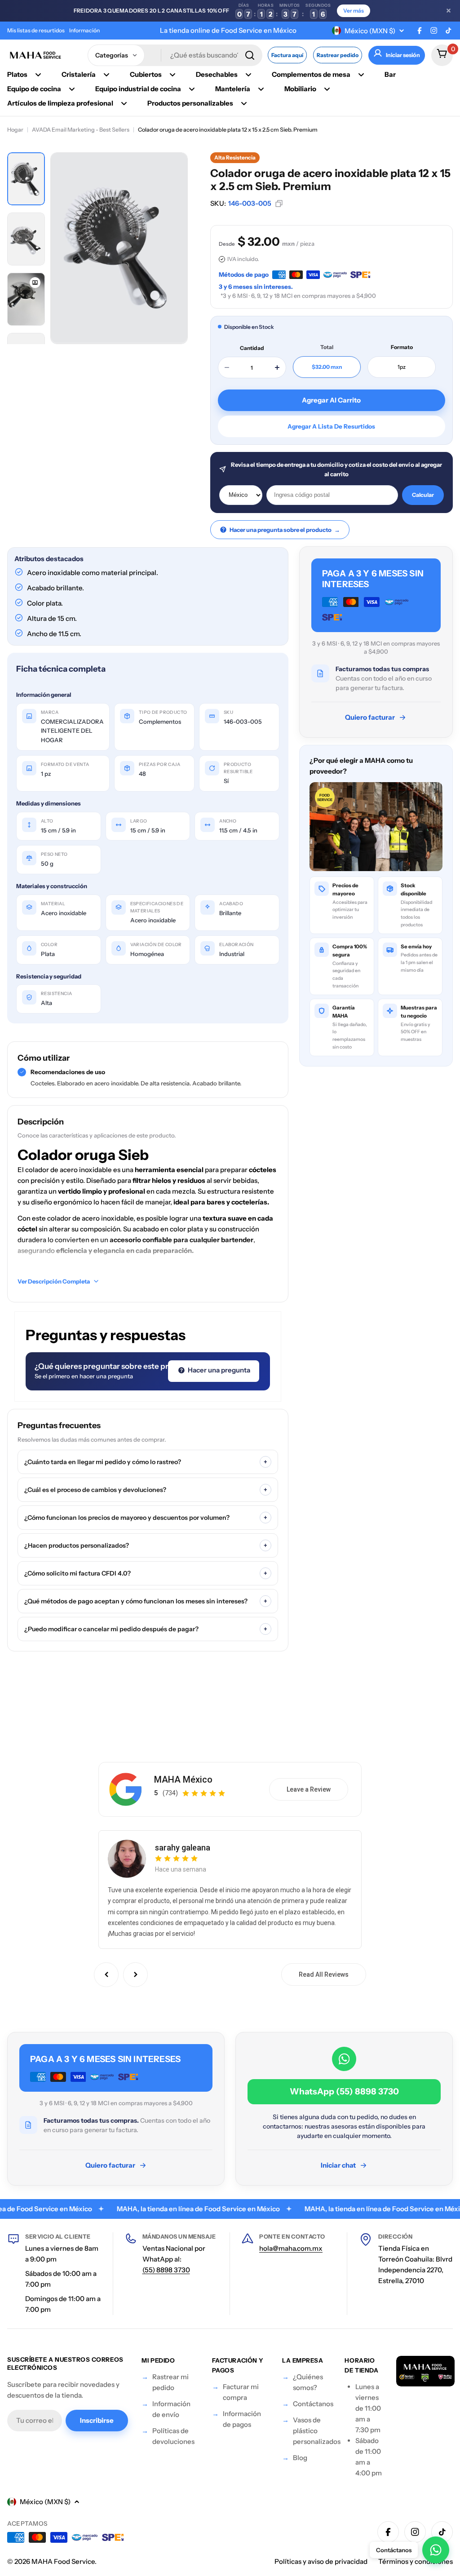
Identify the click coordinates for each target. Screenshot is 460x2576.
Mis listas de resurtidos (36, 30)
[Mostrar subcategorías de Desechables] (248, 75)
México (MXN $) (370, 31)
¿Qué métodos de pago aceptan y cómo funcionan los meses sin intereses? (146, 1601)
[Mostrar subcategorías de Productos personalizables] (244, 103)
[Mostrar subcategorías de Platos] (38, 75)
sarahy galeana (183, 1848)
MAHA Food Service (63, 2561)
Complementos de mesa (311, 74)
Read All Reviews (324, 1974)
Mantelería (233, 89)
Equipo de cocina (34, 89)
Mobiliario (300, 89)
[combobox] (175, 55)
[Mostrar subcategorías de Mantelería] (261, 89)
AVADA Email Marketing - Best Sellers (81, 130)
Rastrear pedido (338, 55)
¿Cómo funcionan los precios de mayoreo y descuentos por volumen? (146, 1518)
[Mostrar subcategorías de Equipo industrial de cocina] (192, 89)
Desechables (217, 74)
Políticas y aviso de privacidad (321, 2561)
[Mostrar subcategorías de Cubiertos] (172, 75)
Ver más (354, 11)
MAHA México (183, 1779)
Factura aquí (287, 55)
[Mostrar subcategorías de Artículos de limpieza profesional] (124, 103)
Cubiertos (146, 74)
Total (327, 347)
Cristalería (79, 74)
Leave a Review (309, 1789)
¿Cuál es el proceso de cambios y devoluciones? (146, 1490)
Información (84, 30)
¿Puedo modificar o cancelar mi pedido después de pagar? (146, 1629)
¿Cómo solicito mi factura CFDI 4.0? (146, 1573)
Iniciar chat (338, 2165)
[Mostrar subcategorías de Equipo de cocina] (72, 89)
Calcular (423, 495)
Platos (17, 74)
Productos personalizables (190, 103)
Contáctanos (313, 2404)
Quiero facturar (370, 717)
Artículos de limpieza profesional (60, 103)
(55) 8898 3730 (166, 2270)
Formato (402, 347)
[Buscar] (250, 55)
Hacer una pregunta (218, 1370)
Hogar (15, 130)
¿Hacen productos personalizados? (146, 1545)
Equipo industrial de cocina (138, 89)
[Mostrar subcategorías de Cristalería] (106, 75)
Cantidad (252, 348)
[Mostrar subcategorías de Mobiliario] (327, 89)
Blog (300, 2458)
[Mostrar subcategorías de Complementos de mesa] (361, 75)
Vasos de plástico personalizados (317, 2431)
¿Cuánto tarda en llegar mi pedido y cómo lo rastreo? (146, 1462)
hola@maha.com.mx (291, 2248)
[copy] (279, 204)
